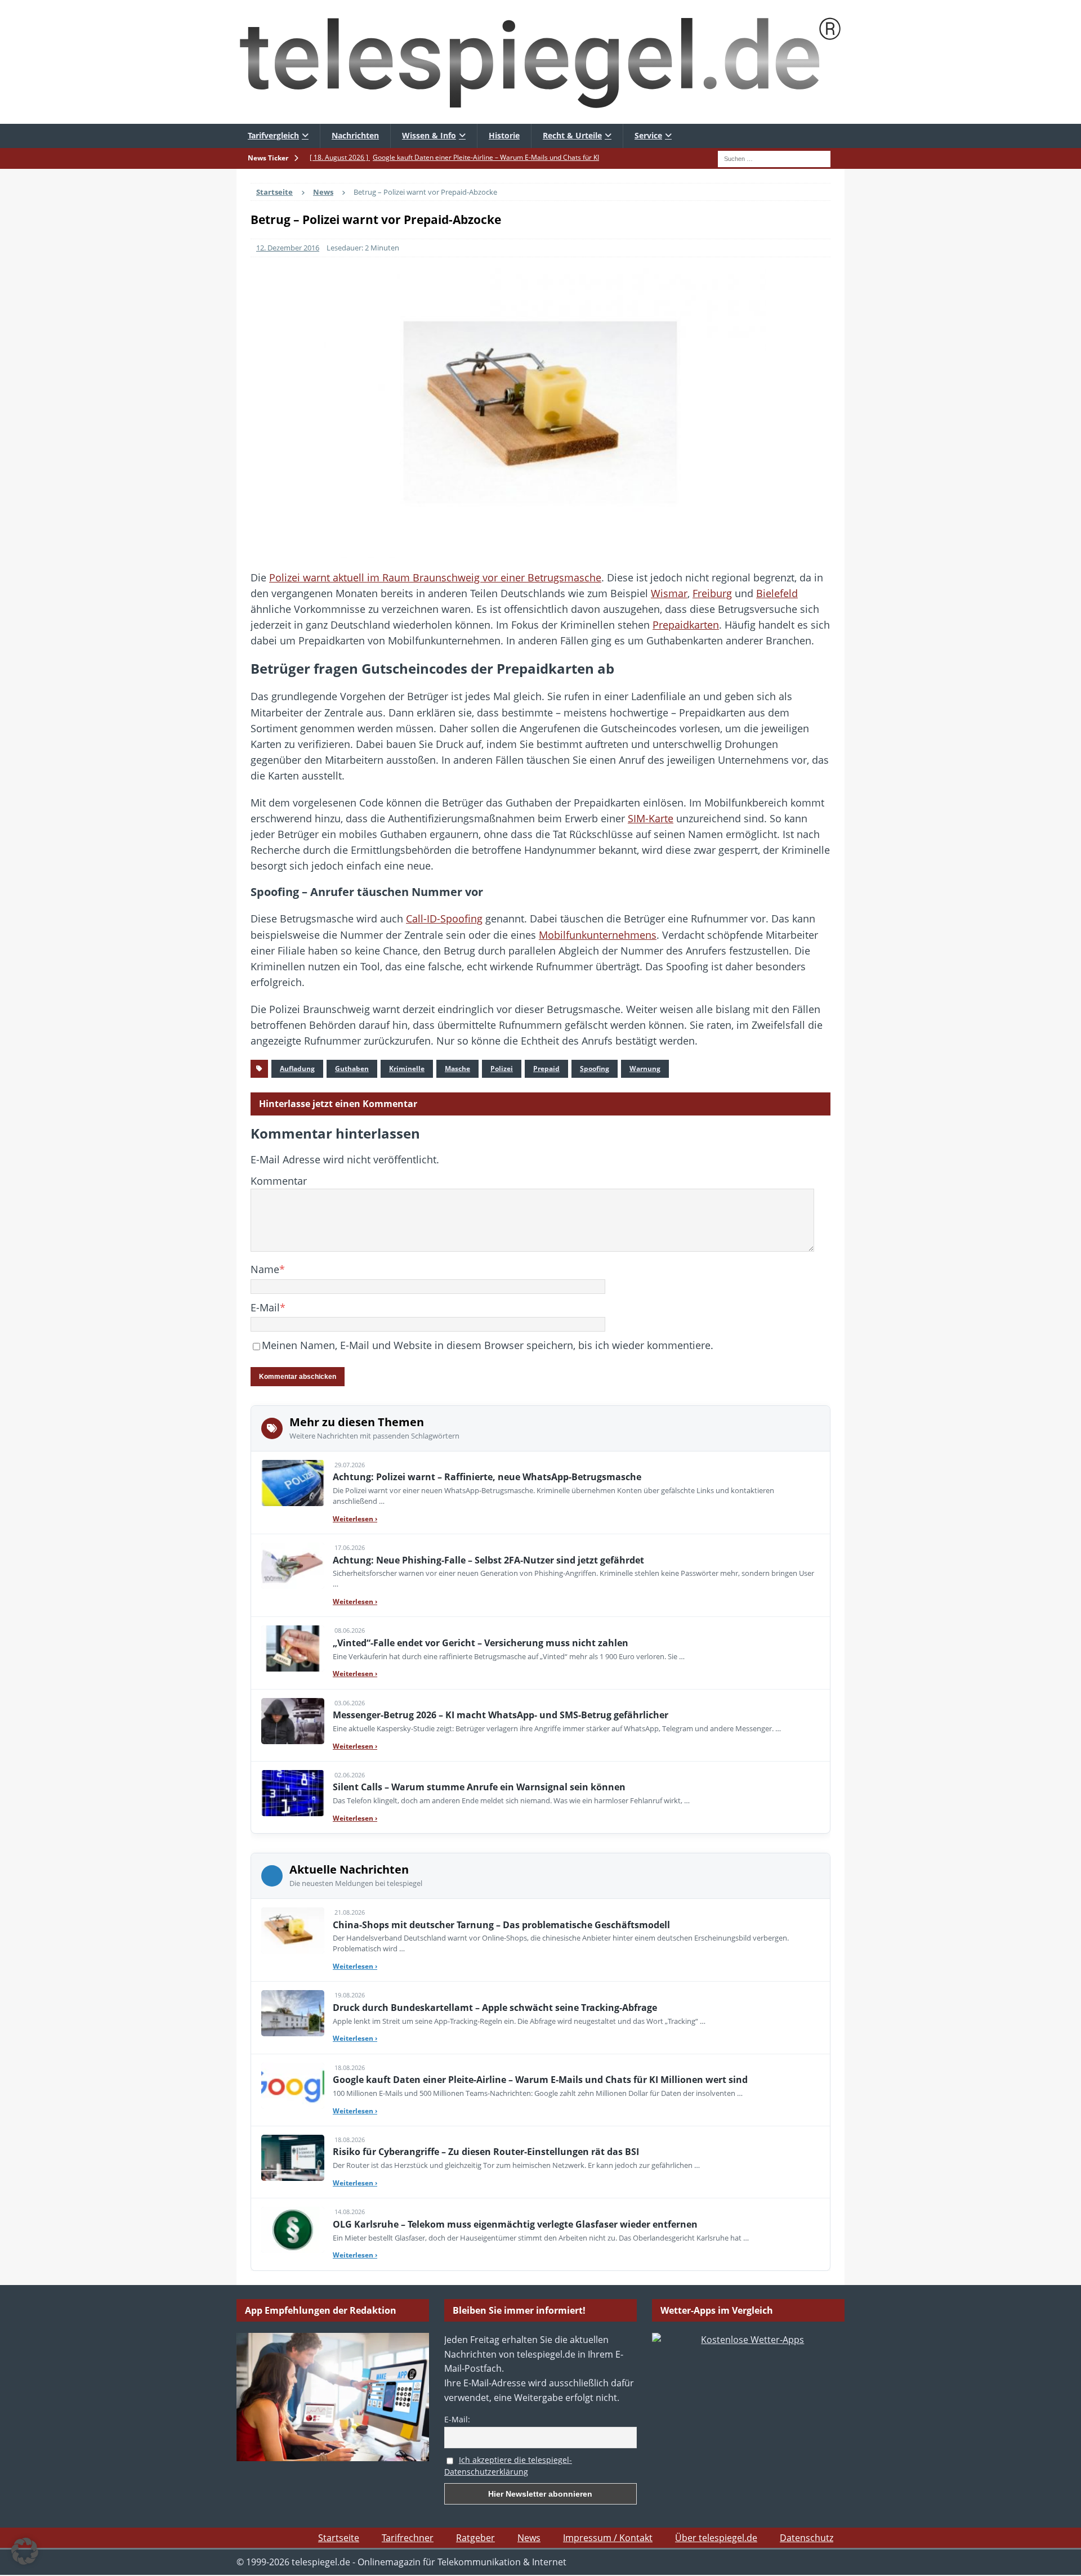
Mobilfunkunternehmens (598, 935)
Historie (504, 135)
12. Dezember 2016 (288, 248)
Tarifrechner (408, 2538)
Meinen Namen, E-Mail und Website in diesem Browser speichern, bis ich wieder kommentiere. (488, 1345)
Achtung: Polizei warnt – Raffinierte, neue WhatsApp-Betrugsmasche (487, 1477)
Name (265, 1269)
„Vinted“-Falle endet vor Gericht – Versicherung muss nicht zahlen (481, 1643)
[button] (25, 2551)
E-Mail (265, 1307)
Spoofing (595, 1069)
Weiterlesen (355, 1519)
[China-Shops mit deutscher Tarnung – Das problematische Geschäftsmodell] (293, 1930)
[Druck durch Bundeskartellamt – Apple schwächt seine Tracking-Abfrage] (293, 2013)
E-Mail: (457, 2419)
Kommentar (279, 1181)
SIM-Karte (651, 818)
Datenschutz (807, 2538)
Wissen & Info (429, 135)
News (529, 2538)
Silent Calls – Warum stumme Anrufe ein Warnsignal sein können (479, 1787)
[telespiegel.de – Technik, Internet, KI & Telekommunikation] (540, 62)
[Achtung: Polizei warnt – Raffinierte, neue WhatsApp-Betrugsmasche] (293, 1483)
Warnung (645, 1069)
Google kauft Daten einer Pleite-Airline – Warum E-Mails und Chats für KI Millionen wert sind (540, 2080)
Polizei (502, 1069)
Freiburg (712, 593)
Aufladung (297, 1069)
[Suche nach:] (774, 158)
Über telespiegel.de (716, 2538)
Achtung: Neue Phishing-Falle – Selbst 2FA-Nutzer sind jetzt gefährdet (488, 1560)
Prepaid (546, 1069)
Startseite (339, 2538)
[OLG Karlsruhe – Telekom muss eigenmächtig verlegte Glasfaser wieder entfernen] (293, 2230)
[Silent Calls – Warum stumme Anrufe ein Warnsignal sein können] (293, 1793)
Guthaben (352, 1069)
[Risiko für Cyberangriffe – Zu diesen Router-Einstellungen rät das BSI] (293, 2158)
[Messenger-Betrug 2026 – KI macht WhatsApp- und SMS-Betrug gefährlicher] (293, 1721)
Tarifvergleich (273, 135)
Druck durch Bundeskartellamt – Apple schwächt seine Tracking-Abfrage (495, 2008)
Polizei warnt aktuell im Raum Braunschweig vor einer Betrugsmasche (435, 577)
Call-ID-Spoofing (444, 919)
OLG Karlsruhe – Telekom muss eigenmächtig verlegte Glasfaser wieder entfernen (515, 2224)
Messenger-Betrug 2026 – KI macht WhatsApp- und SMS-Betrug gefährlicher (501, 1715)
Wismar (669, 593)
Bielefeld (777, 593)
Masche (457, 1069)
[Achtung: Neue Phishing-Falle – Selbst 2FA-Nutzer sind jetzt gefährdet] (293, 1566)
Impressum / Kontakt (608, 2538)
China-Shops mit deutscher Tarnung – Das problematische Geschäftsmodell (501, 1925)
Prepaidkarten (686, 625)
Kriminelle (407, 1069)
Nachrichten (355, 135)
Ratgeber (475, 2538)
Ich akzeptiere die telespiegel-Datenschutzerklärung (508, 2466)
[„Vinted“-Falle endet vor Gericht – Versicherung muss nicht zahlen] (293, 1648)
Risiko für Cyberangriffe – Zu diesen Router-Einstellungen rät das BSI (486, 2152)
